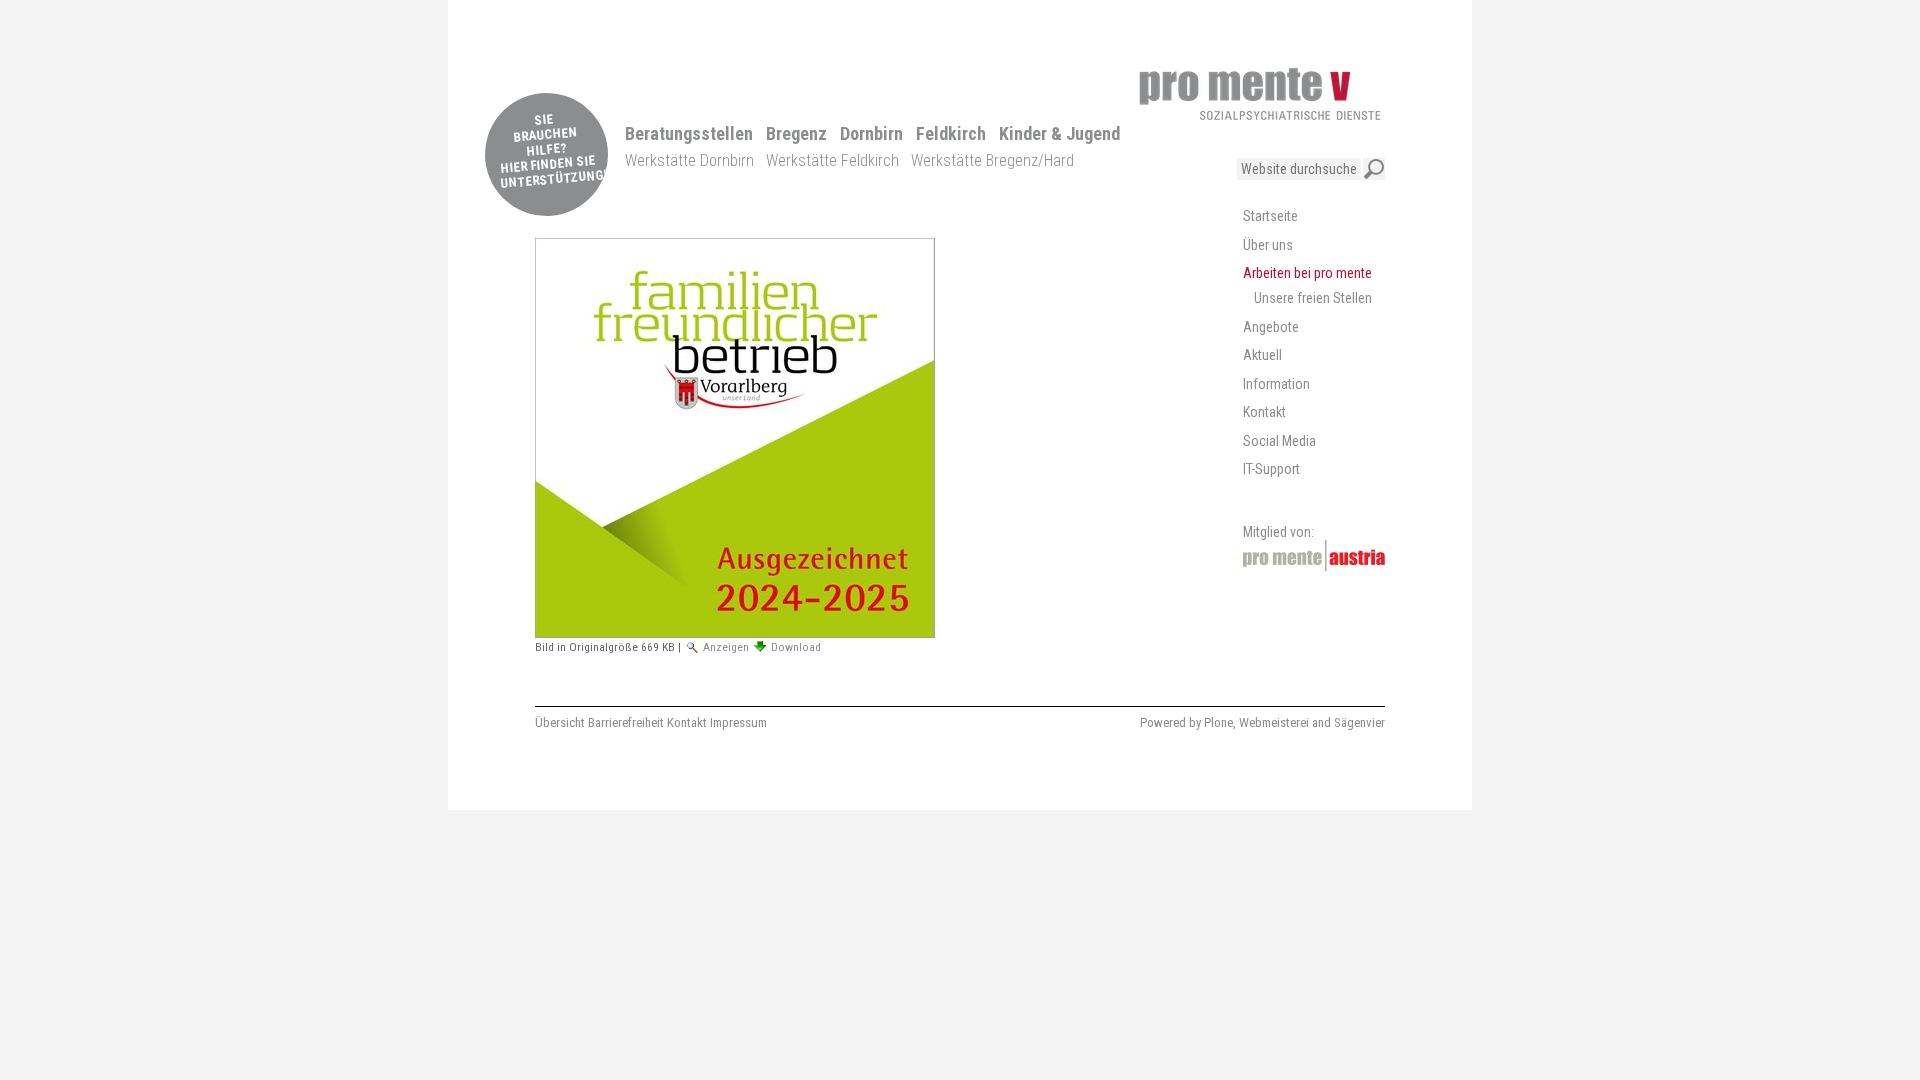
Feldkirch (951, 133)
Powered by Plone (1186, 722)
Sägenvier (1359, 722)
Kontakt (687, 722)
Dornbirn (871, 133)
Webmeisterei (1274, 722)
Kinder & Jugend (1059, 133)
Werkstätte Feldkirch (832, 160)
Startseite (1270, 216)
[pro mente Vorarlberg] (1260, 94)
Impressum (738, 722)
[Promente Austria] (1314, 555)
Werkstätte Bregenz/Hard (992, 160)
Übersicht (560, 722)
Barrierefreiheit (626, 722)
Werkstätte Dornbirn (689, 160)
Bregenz (796, 133)
